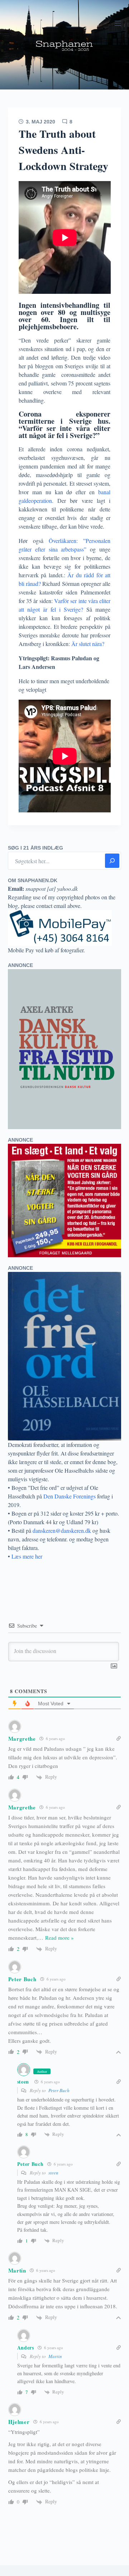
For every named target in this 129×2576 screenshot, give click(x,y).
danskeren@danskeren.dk (62, 1530)
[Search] (112, 861)
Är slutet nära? (87, 644)
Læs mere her (27, 1556)
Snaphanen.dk (64, 45)
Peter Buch (59, 2090)
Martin (55, 2356)
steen (23, 2082)
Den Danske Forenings (70, 1496)
